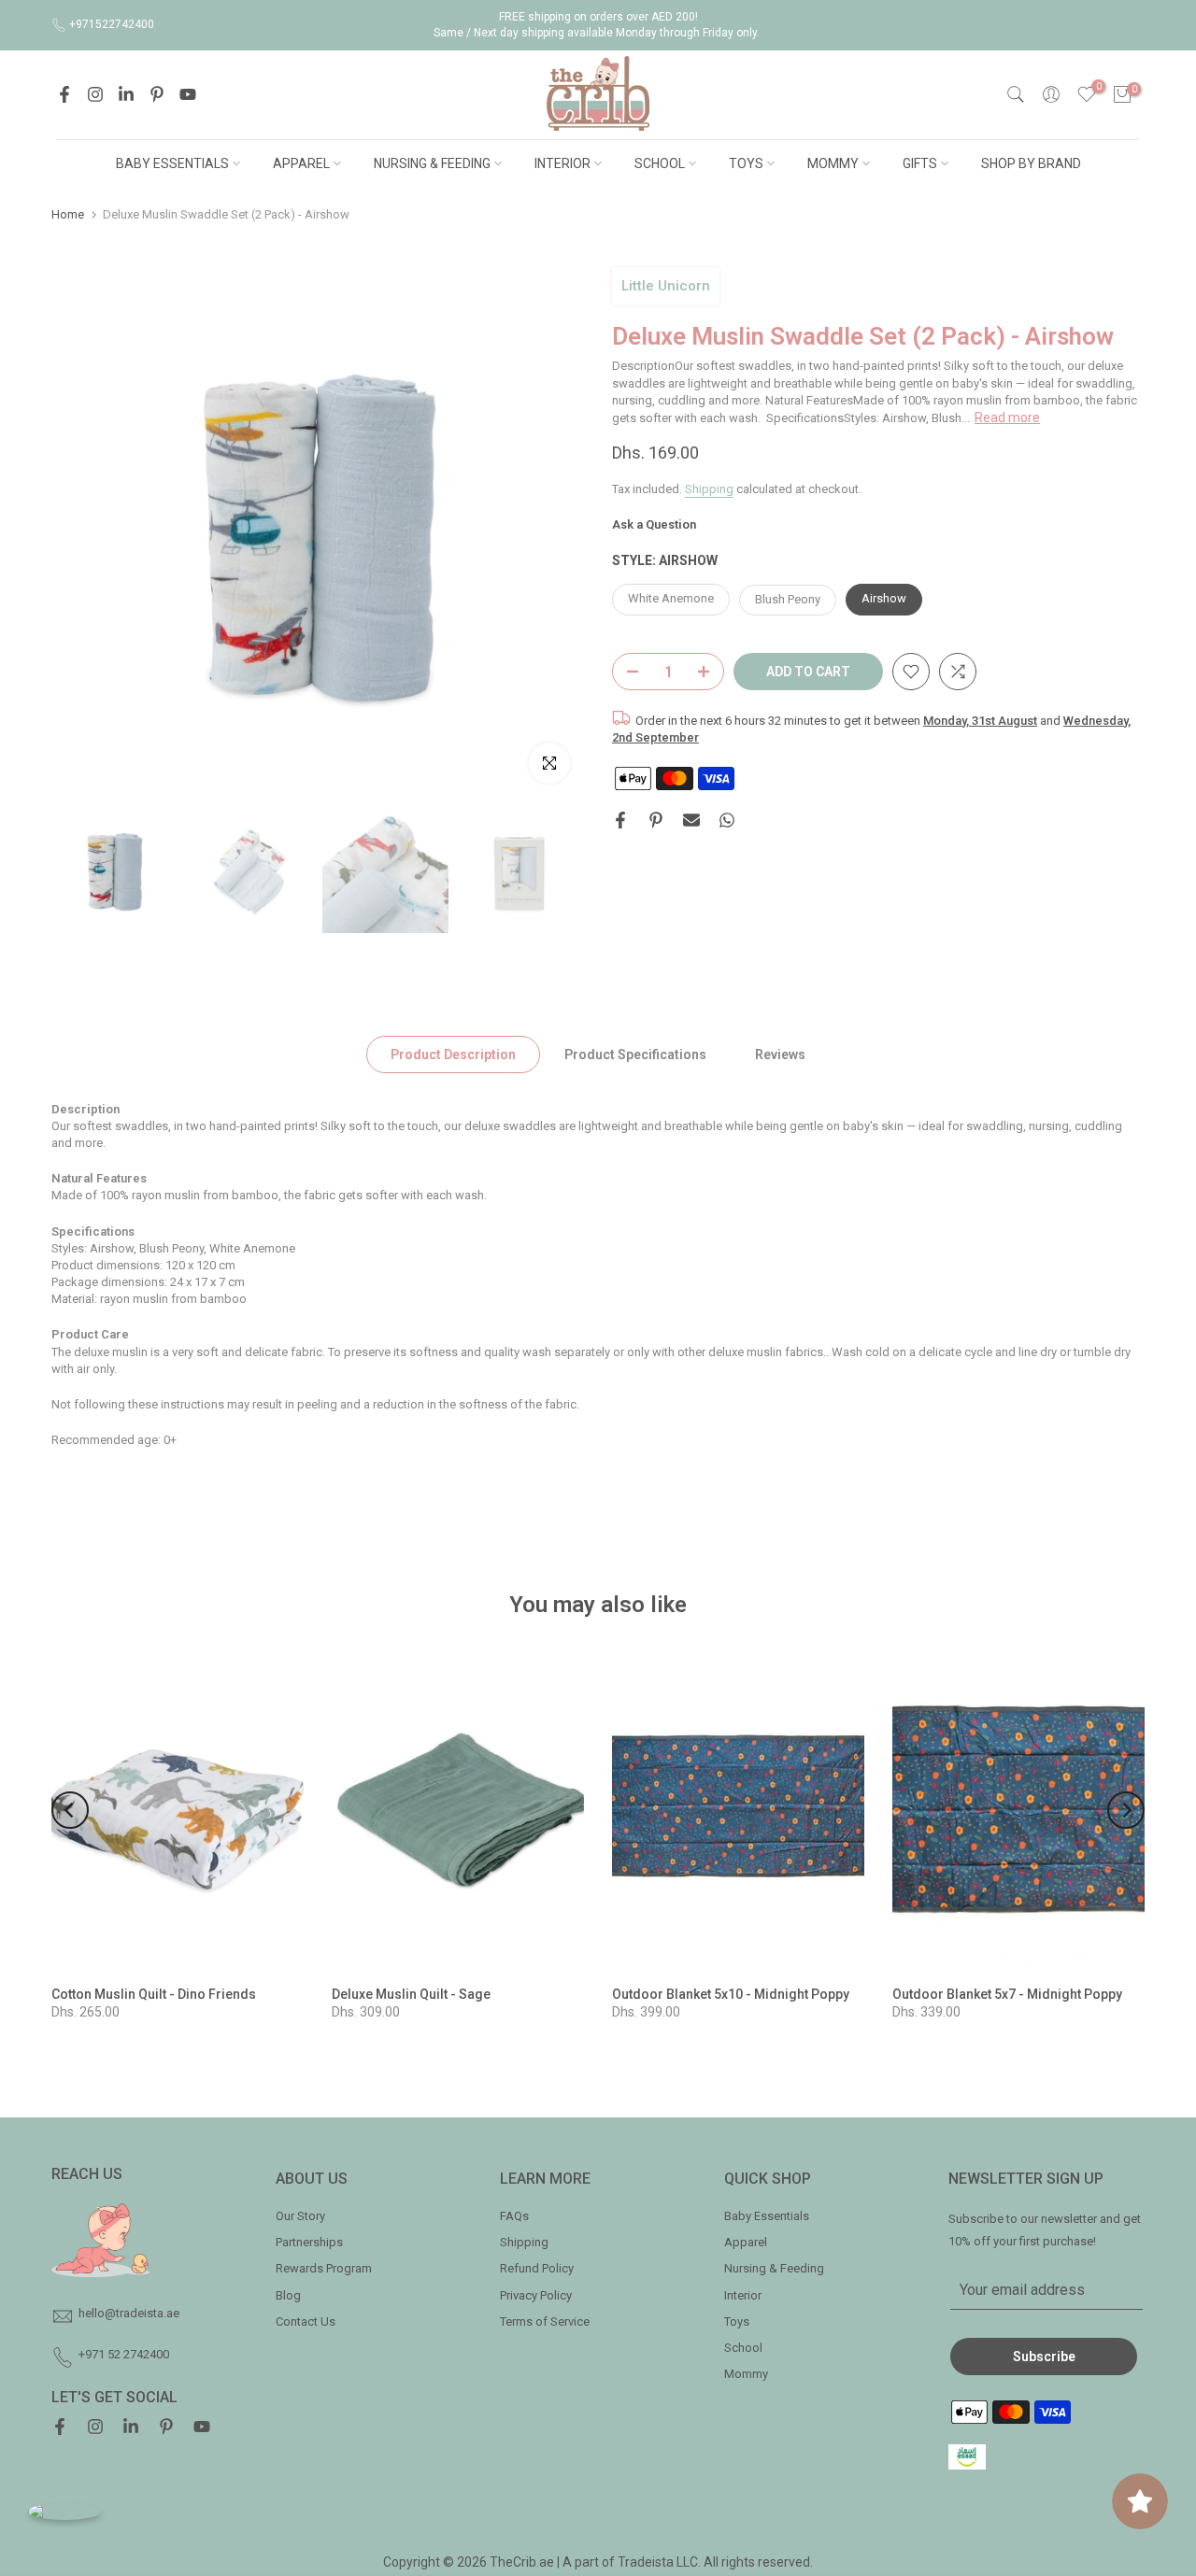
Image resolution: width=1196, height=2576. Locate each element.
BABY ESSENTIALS (172, 163)
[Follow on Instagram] (95, 94)
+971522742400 (112, 24)
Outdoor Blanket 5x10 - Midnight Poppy (731, 1994)
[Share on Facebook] (620, 820)
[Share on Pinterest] (656, 820)
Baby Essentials (767, 2216)
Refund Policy (537, 2268)
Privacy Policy (536, 2295)
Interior (743, 2295)
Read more (1007, 417)
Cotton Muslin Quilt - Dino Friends (154, 1994)
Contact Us (306, 2321)
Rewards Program (324, 2268)
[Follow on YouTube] (188, 94)
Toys (737, 2321)
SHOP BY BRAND (1031, 163)
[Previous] (70, 1810)
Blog (288, 2295)
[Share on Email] (691, 820)
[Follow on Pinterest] (157, 94)
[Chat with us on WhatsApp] (64, 2511)
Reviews (780, 1054)
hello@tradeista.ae (129, 2313)
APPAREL (301, 163)
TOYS (746, 163)
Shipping (709, 488)
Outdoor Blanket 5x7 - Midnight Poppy (1007, 1994)
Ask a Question (654, 524)
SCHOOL (660, 163)
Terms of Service (545, 2321)
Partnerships (309, 2242)
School (743, 2348)
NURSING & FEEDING (432, 163)
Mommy (746, 2374)
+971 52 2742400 (124, 2354)
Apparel (746, 2242)
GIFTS (920, 163)
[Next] (1126, 1810)
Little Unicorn (666, 286)
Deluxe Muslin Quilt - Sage (411, 1994)
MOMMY (833, 163)
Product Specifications (635, 1054)
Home (68, 214)
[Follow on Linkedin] (126, 94)
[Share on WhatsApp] (727, 820)
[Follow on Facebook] (64, 94)
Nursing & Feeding (774, 2268)
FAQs (514, 2216)
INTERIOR (562, 163)
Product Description (453, 1054)
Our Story (300, 2216)
